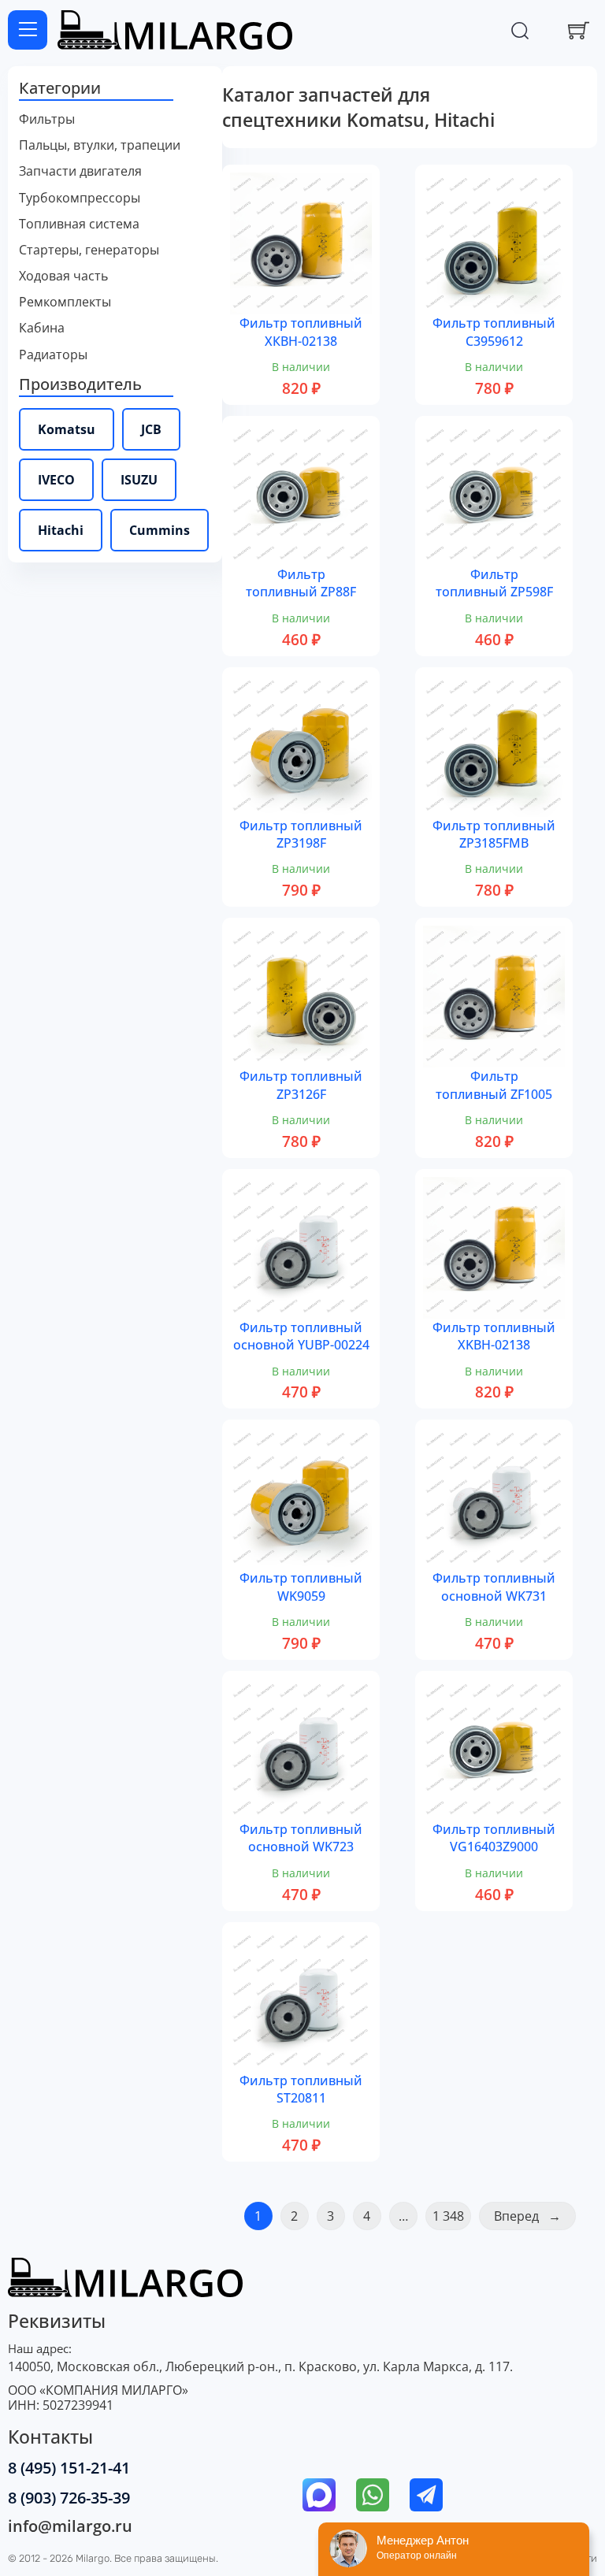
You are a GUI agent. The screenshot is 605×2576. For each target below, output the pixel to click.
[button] (115, 89)
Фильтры (47, 119)
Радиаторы (53, 355)
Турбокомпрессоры (80, 198)
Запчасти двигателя (80, 171)
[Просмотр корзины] (579, 30)
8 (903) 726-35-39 (69, 2498)
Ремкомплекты (65, 302)
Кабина (42, 328)
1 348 (448, 2216)
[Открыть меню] (28, 30)
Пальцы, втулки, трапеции (100, 145)
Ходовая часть (63, 276)
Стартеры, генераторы (89, 250)
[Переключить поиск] (520, 30)
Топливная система (79, 224)
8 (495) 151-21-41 (69, 2468)
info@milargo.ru (70, 2526)
